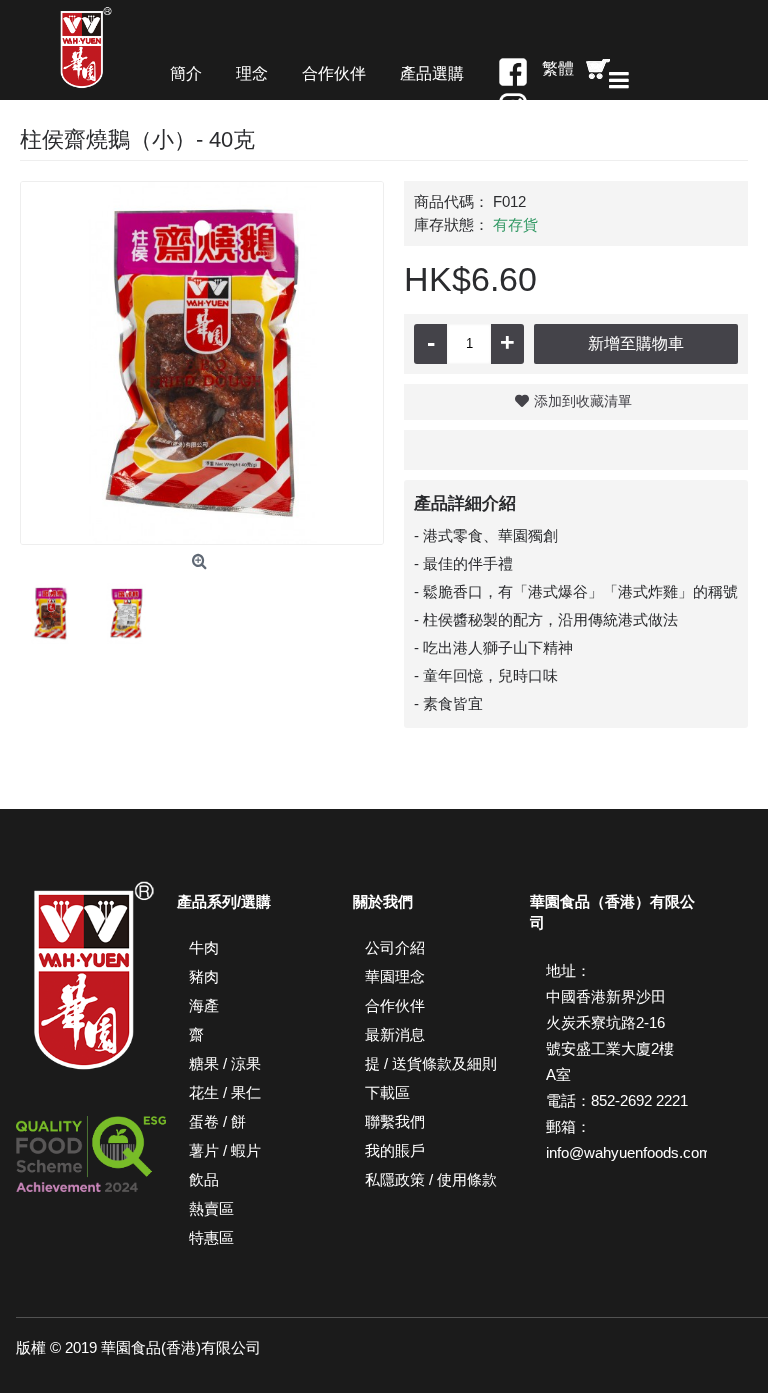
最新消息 (395, 1034)
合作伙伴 (395, 1005)
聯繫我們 (395, 1121)
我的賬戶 (395, 1150)
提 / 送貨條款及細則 (431, 1063)
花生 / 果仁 (225, 1092)
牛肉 (204, 947)
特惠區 (211, 1237)
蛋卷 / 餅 (217, 1121)
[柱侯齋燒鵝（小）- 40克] (202, 363)
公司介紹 (395, 947)
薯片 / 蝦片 (225, 1150)
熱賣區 (211, 1208)
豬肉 (204, 976)
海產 (204, 1005)
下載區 (387, 1092)
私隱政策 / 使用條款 (431, 1179)
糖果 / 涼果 (225, 1063)
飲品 (204, 1179)
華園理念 (395, 976)
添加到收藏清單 (583, 401)
